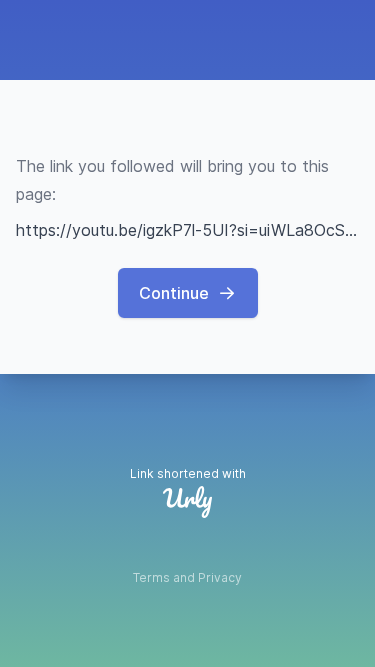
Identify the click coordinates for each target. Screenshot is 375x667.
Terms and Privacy (187, 577)
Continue (174, 293)
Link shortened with (188, 473)
